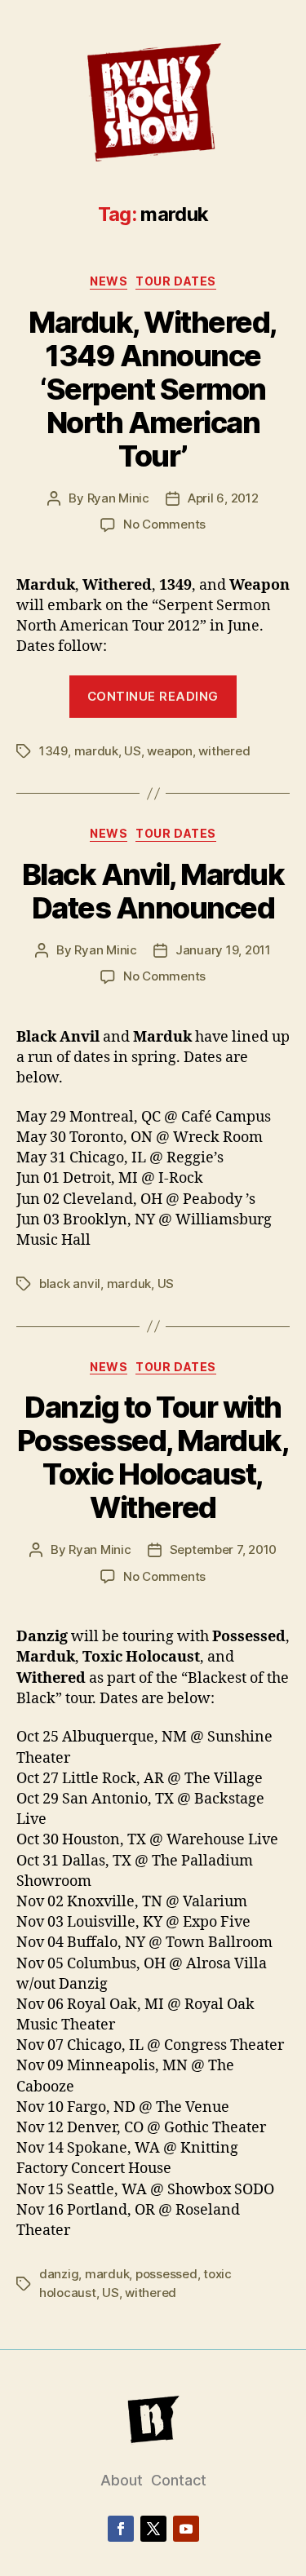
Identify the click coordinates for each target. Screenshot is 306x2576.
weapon (169, 751)
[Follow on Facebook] (121, 2529)
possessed (166, 2274)
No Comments (164, 524)
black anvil (70, 1284)
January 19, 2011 (223, 950)
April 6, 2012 (223, 498)
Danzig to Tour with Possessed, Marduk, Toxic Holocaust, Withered (153, 1457)
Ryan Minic (118, 498)
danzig (59, 2274)
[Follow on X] (153, 2529)
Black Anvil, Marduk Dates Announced (153, 891)
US (133, 751)
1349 (53, 751)
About (122, 2480)
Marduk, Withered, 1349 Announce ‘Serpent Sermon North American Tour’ (153, 389)
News (109, 281)
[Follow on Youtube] (186, 2529)
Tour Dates (175, 281)
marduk (96, 751)
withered (224, 751)
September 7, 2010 (224, 1549)
